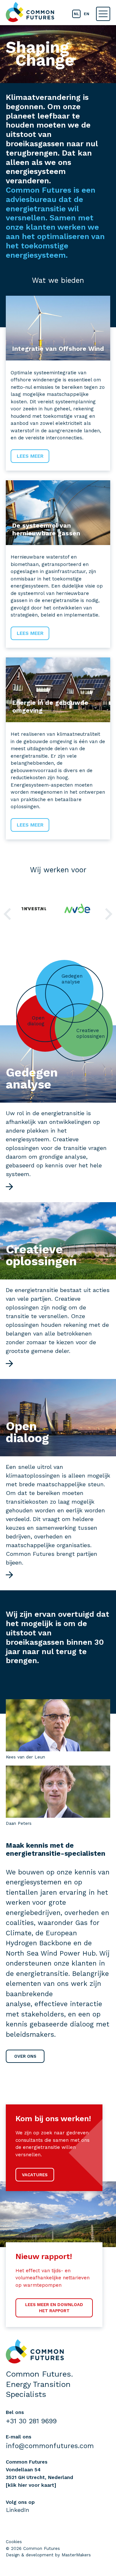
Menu (103, 14)
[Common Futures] (30, 12)
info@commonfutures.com (50, 2446)
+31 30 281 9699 (31, 2421)
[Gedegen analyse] (10, 1187)
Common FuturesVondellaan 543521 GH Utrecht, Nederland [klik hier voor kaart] (39, 2474)
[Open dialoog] (10, 1575)
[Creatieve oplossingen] (10, 1364)
